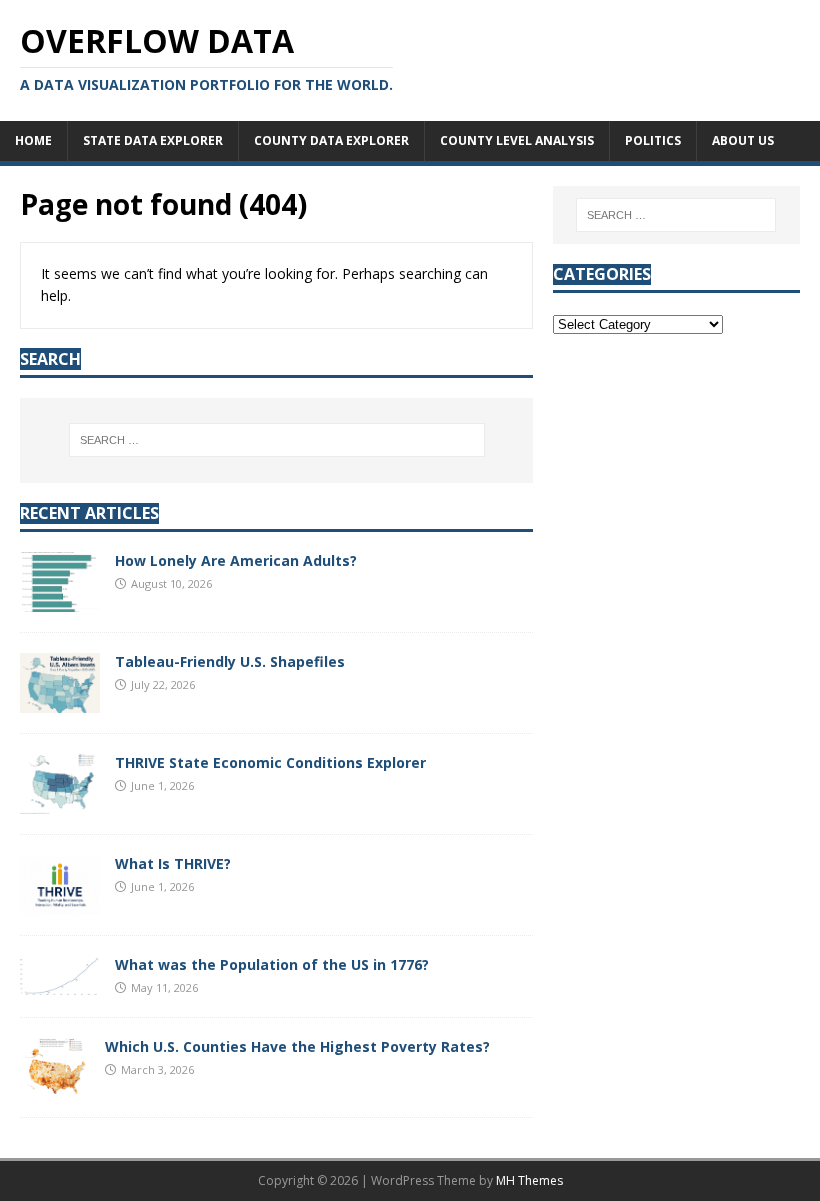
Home (33, 140)
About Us (743, 140)
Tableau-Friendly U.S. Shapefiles (230, 661)
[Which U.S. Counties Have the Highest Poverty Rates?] (55, 1085)
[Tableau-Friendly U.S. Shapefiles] (60, 701)
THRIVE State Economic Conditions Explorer (270, 762)
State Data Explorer (153, 140)
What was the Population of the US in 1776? (272, 964)
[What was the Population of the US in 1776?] (60, 983)
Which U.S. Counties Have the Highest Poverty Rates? (297, 1046)
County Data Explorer (331, 140)
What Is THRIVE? (173, 863)
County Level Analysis (517, 140)
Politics (653, 140)
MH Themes (529, 1180)
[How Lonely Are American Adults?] (60, 599)
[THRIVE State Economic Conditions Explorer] (60, 802)
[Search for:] (277, 440)
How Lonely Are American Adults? (236, 560)
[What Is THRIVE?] (60, 903)
